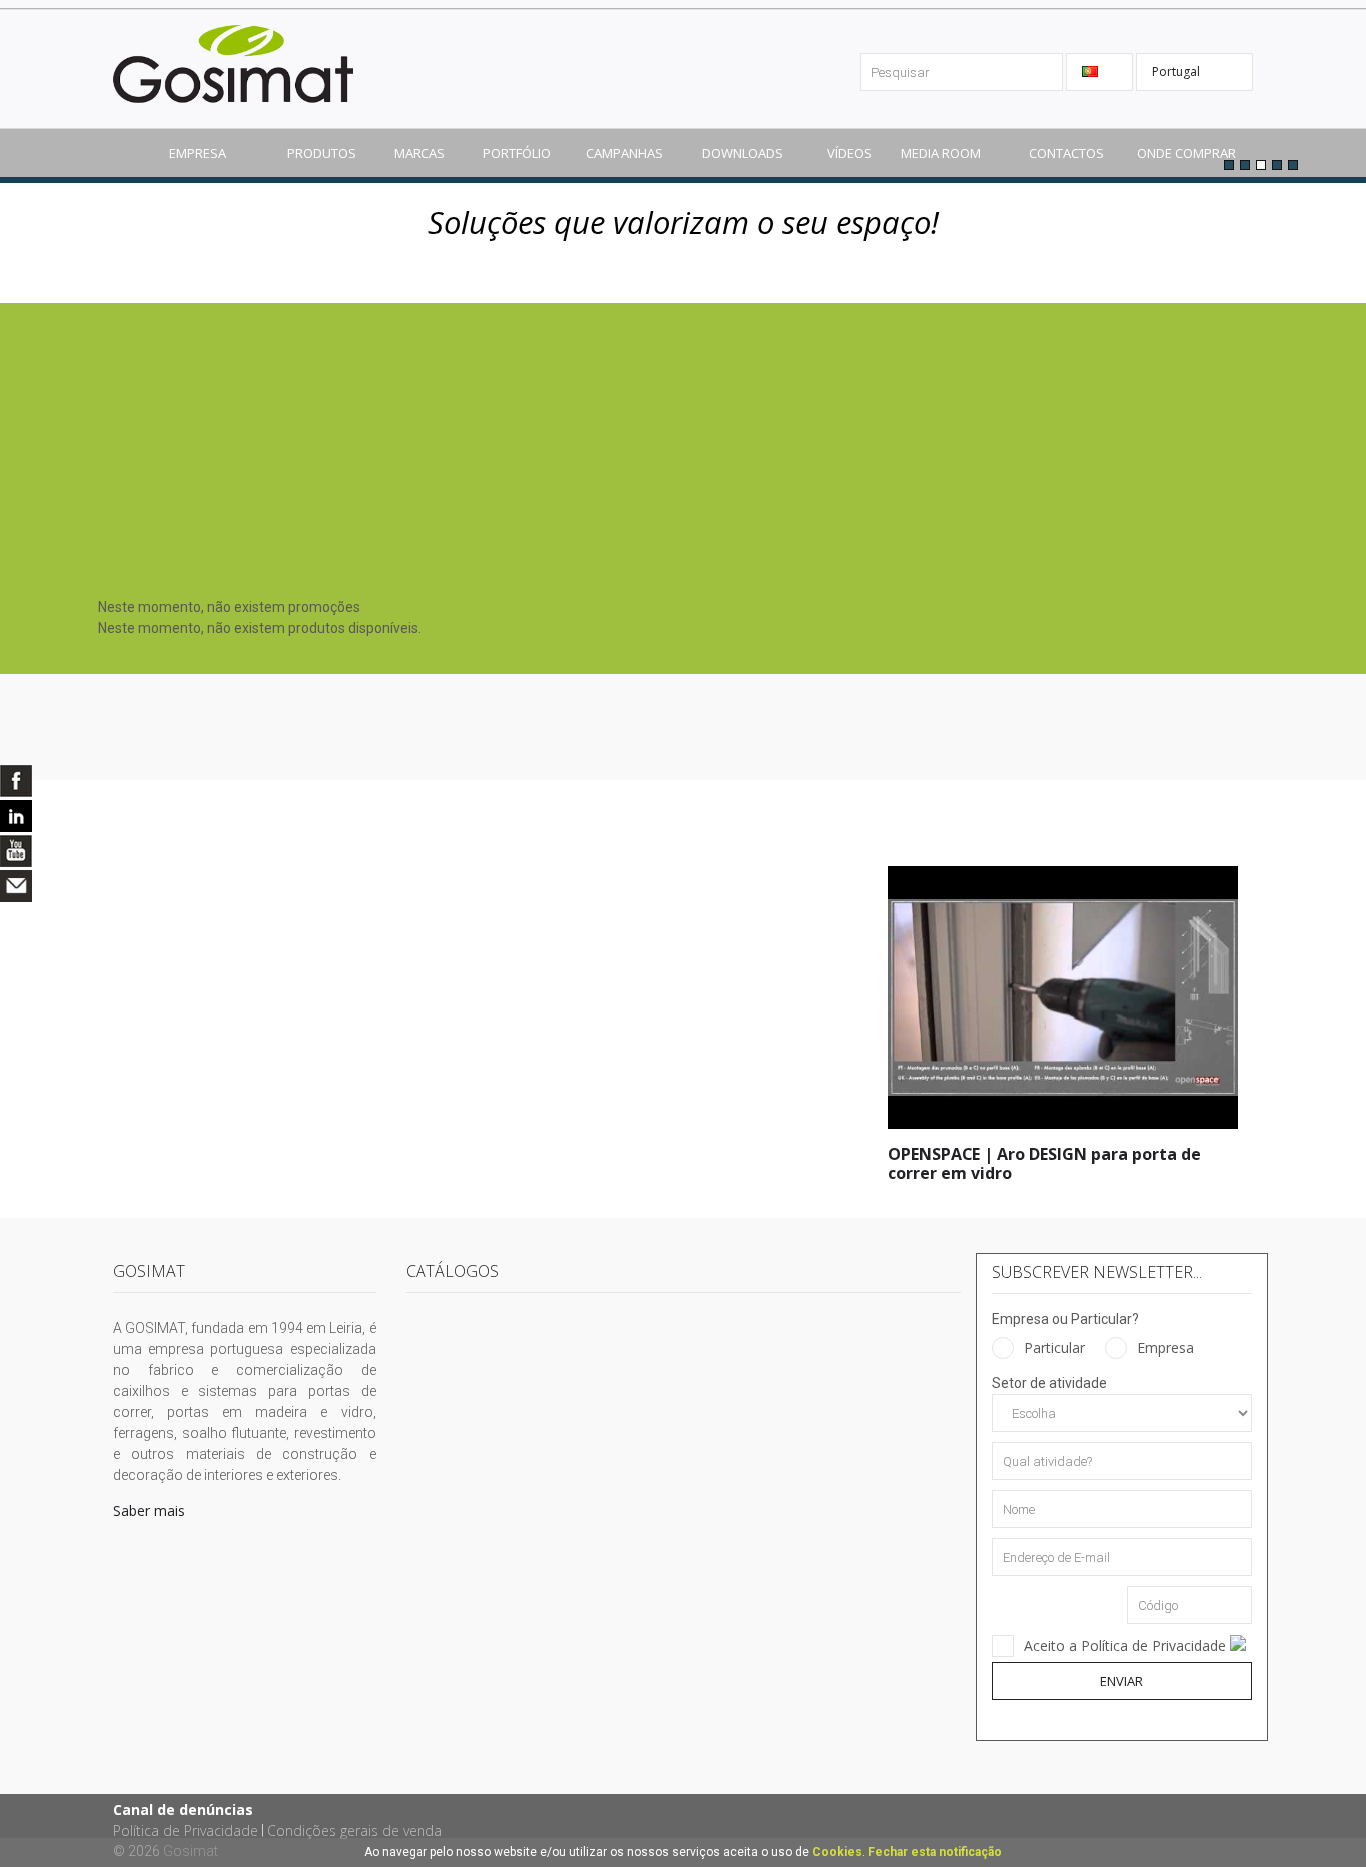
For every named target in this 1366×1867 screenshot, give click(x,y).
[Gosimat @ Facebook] (16, 781)
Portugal (1177, 71)
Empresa (1165, 1347)
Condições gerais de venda (354, 1830)
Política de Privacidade (185, 1830)
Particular (1054, 1347)
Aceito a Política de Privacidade (1127, 1645)
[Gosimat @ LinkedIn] (16, 816)
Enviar (1121, 1681)
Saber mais (149, 1510)
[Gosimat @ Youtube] (16, 851)
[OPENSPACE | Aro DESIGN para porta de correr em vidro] (1063, 876)
